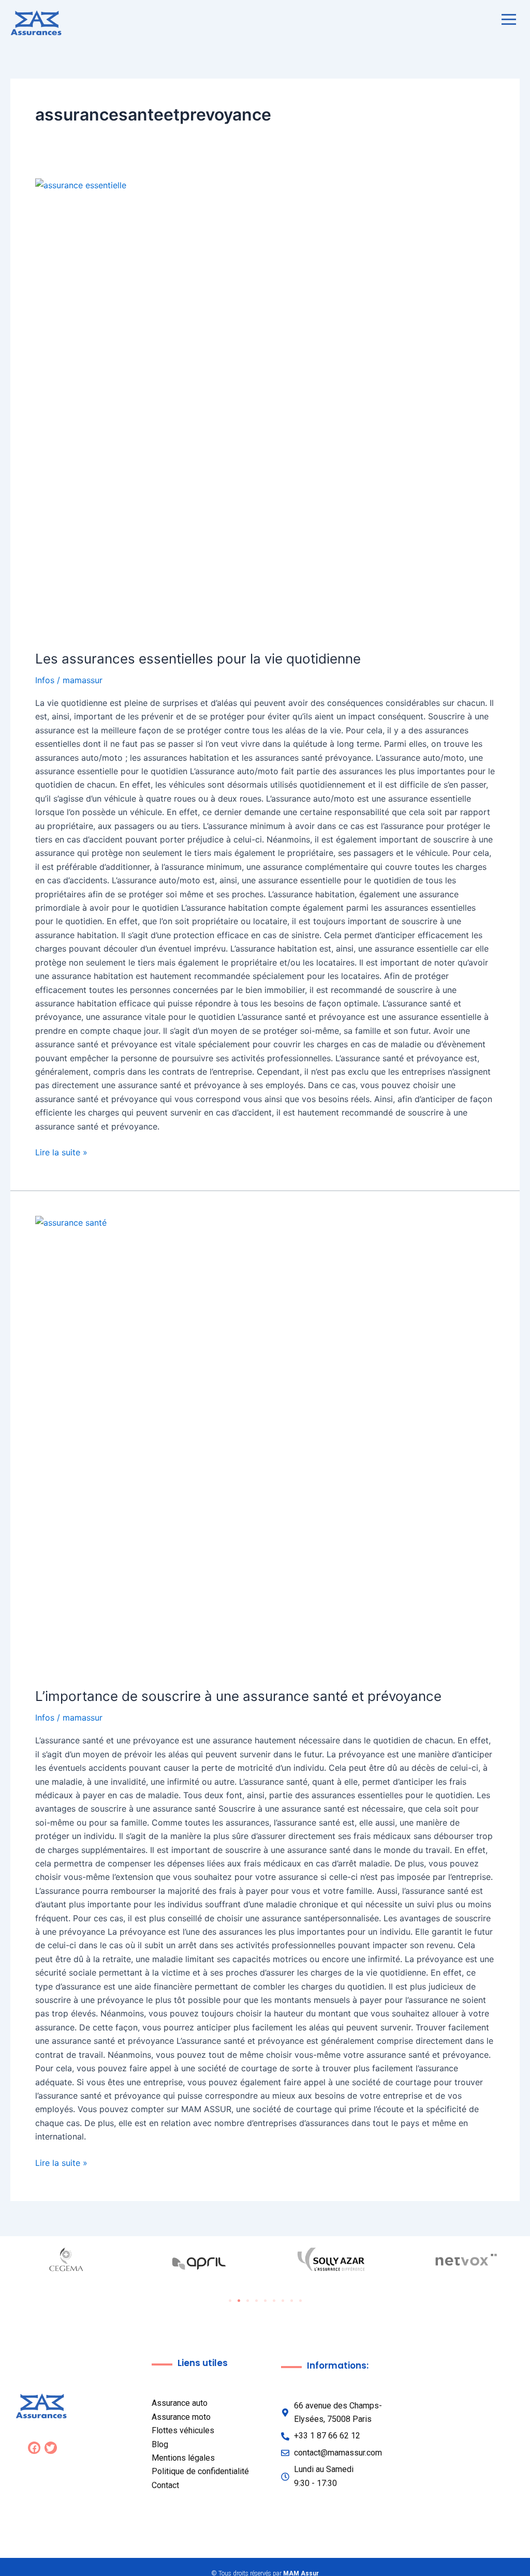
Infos (45, 680)
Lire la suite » (61, 1151)
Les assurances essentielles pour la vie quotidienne (198, 659)
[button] (230, 2301)
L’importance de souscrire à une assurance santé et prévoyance (238, 1696)
